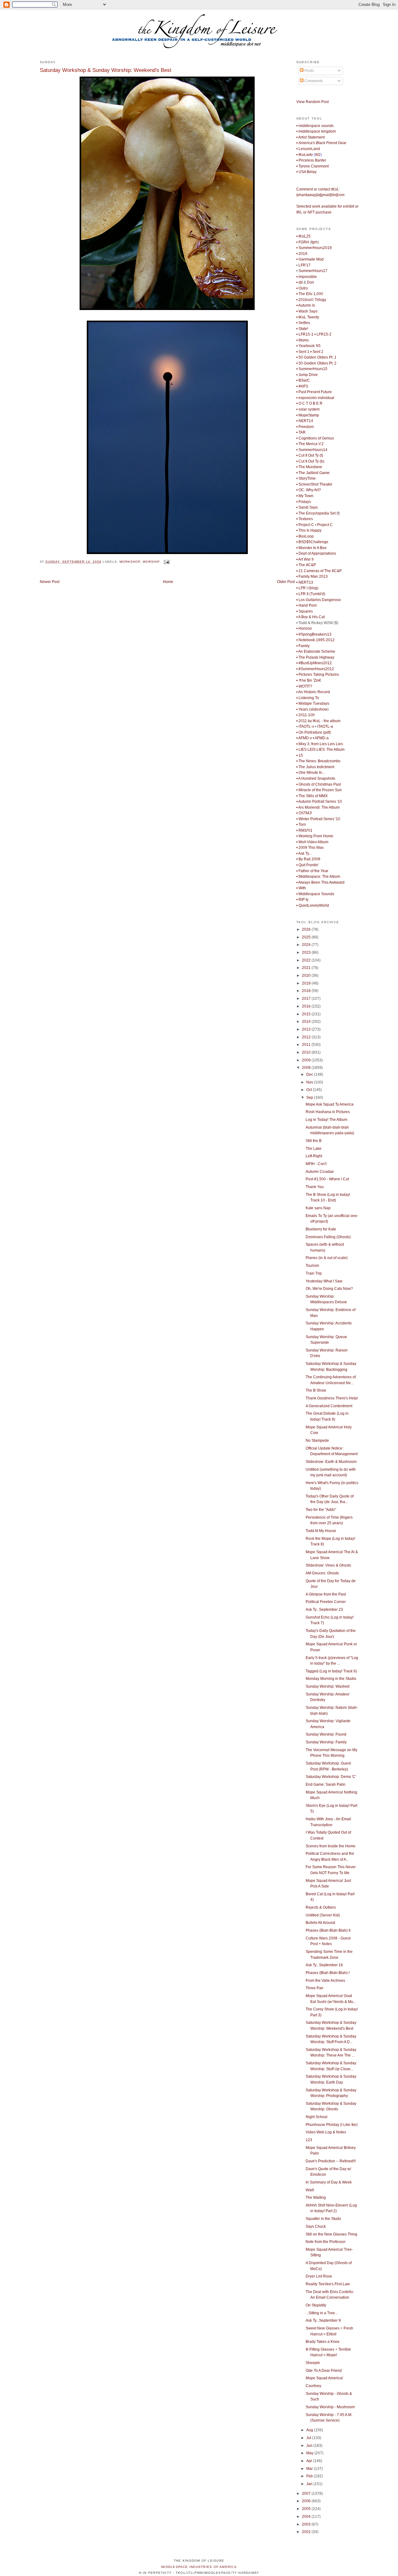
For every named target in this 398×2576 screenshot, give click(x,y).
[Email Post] (166, 562)
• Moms (303, 340)
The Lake (314, 1149)
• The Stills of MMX (312, 796)
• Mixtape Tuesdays (313, 703)
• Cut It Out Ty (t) (310, 455)
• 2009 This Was (310, 848)
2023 (307, 952)
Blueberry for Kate (321, 1229)
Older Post (286, 582)
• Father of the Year (312, 871)
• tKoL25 (303, 236)
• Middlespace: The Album (318, 877)
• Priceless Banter (311, 160)
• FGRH (303, 242)
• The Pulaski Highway (315, 657)
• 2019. (302, 254)
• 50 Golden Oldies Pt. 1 (316, 357)
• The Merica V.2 (310, 444)
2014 (307, 1022)
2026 (307, 929)
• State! (302, 329)
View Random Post (312, 102)
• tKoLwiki (305, 155)
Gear (321, 143)
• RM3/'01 (304, 830)
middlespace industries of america (199, 2567)
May (310, 2453)
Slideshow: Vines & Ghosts (328, 1565)
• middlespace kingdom (316, 131)
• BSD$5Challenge (312, 542)
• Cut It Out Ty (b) (310, 461)
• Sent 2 (317, 352)
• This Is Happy (309, 530)
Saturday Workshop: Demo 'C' (331, 1777)
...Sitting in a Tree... (322, 2313)
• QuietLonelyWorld (313, 905)
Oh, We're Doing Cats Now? (329, 1289)
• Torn (301, 825)
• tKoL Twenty (308, 317)
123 (309, 2140)
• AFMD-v (304, 738)
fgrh (315, 242)
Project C (325, 525)
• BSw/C (303, 380)
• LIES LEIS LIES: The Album (320, 750)
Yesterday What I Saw (324, 1281)
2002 (307, 2532)
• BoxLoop (305, 536)
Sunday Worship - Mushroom (330, 2407)
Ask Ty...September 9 (323, 2320)
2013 (307, 1029)
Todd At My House (321, 1531)
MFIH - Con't (316, 1164)
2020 (307, 975)
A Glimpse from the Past (326, 1594)
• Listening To (308, 698)
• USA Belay (306, 172)
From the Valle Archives (325, 1981)
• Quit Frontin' (308, 865)
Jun (310, 2446)
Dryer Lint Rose (319, 2276)
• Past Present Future (314, 392)
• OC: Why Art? (309, 490)
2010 (307, 1052)
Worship (151, 562)
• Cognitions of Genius (315, 438)
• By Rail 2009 (308, 859)
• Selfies (303, 323)
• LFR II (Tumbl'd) (311, 594)
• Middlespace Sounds (315, 894)
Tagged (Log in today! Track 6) (331, 1671)
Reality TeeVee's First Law (328, 2284)
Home (168, 582)
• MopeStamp (308, 415)
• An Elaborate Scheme (316, 651)
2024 (307, 945)
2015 (307, 1014)
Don (310, 282)
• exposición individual (315, 398)
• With (301, 888)
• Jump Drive (307, 375)
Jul (309, 2438)
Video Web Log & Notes (326, 2132)
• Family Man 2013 (312, 576)
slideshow (319, 709)
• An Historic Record (313, 692)
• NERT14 (305, 421)
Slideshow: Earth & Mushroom (331, 1462)
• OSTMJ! (304, 813)
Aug (310, 2430)
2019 (307, 983)
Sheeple (313, 2363)
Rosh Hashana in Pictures (328, 1112)
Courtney (313, 2386)
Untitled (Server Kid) (323, 1915)
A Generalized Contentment (329, 1406)
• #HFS (302, 386)
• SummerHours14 (312, 450)
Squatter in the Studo (323, 2219)
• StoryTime (306, 478)
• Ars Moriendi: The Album (318, 807)
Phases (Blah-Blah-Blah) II (328, 1930)
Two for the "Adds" (321, 1510)
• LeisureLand (308, 149)
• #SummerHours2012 (315, 669)
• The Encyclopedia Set (316, 513)
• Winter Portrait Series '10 (318, 819)
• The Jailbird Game (313, 473)
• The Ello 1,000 (310, 294)
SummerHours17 (313, 271)
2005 (307, 2509)
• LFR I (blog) (307, 588)
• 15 (300, 755)
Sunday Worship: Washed (328, 1686)
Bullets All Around (320, 1923)
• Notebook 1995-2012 (315, 640)
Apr (310, 2461)
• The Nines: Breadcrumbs (318, 761)
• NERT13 (305, 582)
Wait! (310, 2190)
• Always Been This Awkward (320, 882)
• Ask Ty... (304, 853)
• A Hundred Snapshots (316, 778)
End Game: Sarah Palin (326, 1784)
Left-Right (314, 1156)
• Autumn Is (306, 305)
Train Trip (314, 1273)
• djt (299, 282)
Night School (317, 2117)
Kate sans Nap (318, 1208)
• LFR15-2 (323, 334)
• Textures (305, 519)
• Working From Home (315, 836)
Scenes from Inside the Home (331, 1846)
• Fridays (304, 502)
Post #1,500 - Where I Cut (327, 1179)
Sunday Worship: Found (326, 1734)
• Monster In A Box (311, 548)
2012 (307, 1037)
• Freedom (305, 427)
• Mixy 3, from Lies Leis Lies (320, 744)
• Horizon (304, 628)
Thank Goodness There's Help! (332, 1398)
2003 (307, 2524)
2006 (307, 2501)
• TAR (301, 432)
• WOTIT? (304, 686)
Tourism (312, 1266)
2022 (307, 960)
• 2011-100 (305, 715)
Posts (309, 71)
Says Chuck (316, 2226)
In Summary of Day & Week (329, 2182)
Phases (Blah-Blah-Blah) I (328, 1973)
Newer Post (50, 582)
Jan (310, 2484)
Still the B (314, 1141)
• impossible (307, 277)
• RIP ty (302, 900)
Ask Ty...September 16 (324, 1965)
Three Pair (315, 1988)
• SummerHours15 (312, 369)
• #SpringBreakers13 (314, 634)
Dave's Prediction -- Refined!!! (331, 2161)
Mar (310, 2469)
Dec (310, 1074)
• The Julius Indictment (315, 767)
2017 (307, 999)
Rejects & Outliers (321, 1907)
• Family (303, 646)
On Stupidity (316, 2305)
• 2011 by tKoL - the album (318, 721)
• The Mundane (309, 467)
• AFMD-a (321, 738)
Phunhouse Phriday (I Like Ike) (332, 2125)
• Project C (305, 525)
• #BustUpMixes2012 (314, 663)
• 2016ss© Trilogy (311, 300)
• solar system (308, 409)
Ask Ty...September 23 (324, 1610)
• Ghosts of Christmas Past (319, 784)
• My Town (305, 496)
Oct (310, 1090)
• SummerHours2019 (314, 248)
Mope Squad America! (324, 2378)
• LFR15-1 (305, 334)
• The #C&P (306, 565)
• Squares (305, 611)
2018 (307, 991)
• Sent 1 (303, 352)
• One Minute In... (311, 773)
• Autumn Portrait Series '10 (319, 801)
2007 (307, 2494)
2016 (307, 1006)
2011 (307, 1045)
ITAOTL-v (306, 726)
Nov (310, 1082)
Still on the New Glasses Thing (331, 2234)
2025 (307, 937)
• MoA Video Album (312, 842)
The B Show (316, 1390)
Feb (310, 2476)
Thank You (315, 1187)
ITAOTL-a (325, 726)
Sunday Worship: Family (326, 1742)
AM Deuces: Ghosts (322, 1573)
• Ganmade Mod (310, 259)
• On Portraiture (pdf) (314, 732)
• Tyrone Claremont (312, 166)
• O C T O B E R (309, 403)
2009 (307, 1060)
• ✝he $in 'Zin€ (309, 680)
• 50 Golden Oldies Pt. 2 (316, 363)
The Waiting (316, 2198)
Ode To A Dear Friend (324, 2371)
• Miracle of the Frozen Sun (319, 790)
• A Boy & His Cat (310, 617)
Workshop (130, 562)
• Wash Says (307, 311)
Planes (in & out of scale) (327, 1258)
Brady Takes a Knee (323, 2342)
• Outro (302, 288)
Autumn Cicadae (320, 1172)
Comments (313, 81)
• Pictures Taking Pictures (318, 675)
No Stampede (317, 1441)
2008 (307, 1068)
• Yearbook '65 (308, 346)
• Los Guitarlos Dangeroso (319, 600)
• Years (302, 709)
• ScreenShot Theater (314, 484)
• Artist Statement (310, 137)
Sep (310, 1098)
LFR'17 (305, 265)
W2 (318, 155)
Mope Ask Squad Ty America (330, 1104)
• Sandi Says (307, 507)
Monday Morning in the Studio (331, 1679)
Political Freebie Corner (326, 1602)
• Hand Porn (307, 605)
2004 (307, 2517)
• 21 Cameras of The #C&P (319, 571)
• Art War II (305, 559)
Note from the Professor (326, 2242)
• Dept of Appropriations (316, 553)
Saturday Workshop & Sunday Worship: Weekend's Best (106, 70)
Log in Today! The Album (326, 1120)
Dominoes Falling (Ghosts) (328, 1237)
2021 (307, 968)
